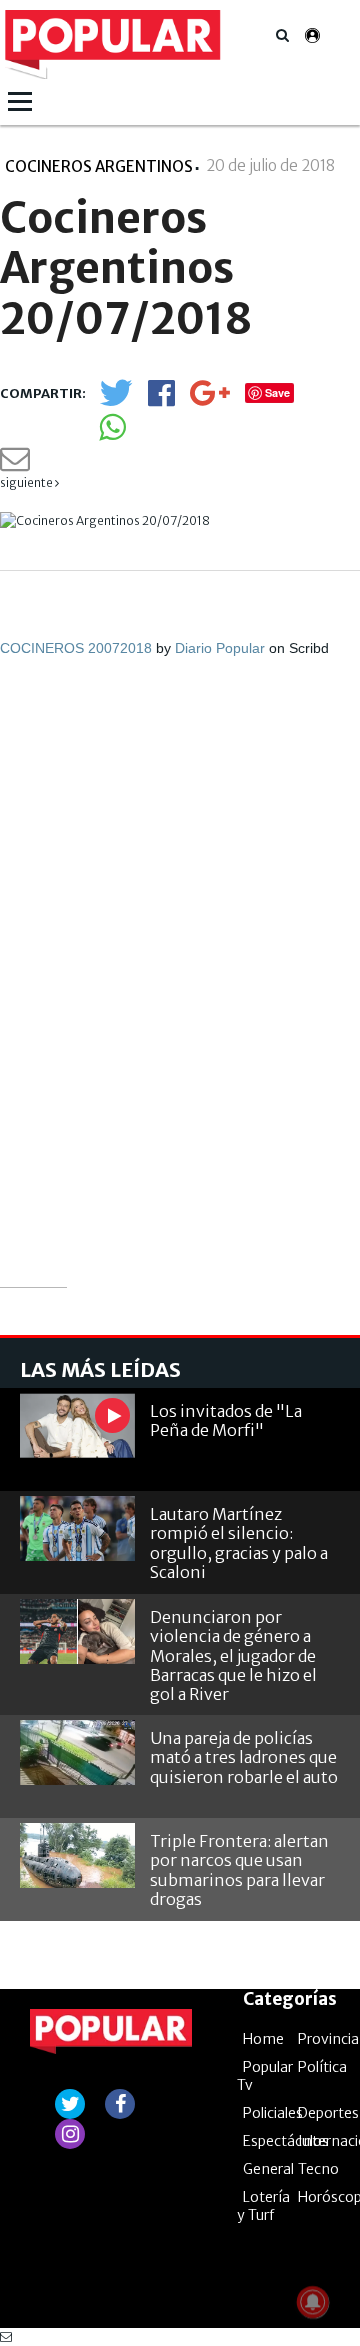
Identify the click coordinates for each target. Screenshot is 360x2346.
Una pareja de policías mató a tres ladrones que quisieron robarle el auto (244, 1757)
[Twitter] (116, 401)
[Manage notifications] (313, 2302)
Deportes (328, 2113)
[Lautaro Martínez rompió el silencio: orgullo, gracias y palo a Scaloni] (77, 1528)
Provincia (328, 2039)
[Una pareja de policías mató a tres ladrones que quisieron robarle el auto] (77, 1752)
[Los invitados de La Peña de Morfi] (77, 1425)
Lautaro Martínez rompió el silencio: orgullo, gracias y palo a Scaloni (239, 1543)
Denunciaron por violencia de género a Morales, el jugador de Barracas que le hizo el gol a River (233, 1655)
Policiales (273, 2113)
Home (263, 2039)
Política (322, 2067)
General (268, 2169)
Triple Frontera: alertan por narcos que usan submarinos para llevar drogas (239, 1870)
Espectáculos (286, 2141)
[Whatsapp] (112, 433)
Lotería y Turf (263, 2206)
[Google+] (210, 399)
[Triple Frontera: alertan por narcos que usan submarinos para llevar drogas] (77, 1855)
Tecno (318, 2169)
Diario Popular (220, 648)
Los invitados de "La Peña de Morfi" (226, 1420)
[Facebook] (161, 399)
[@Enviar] (15, 464)
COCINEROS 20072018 (76, 648)
